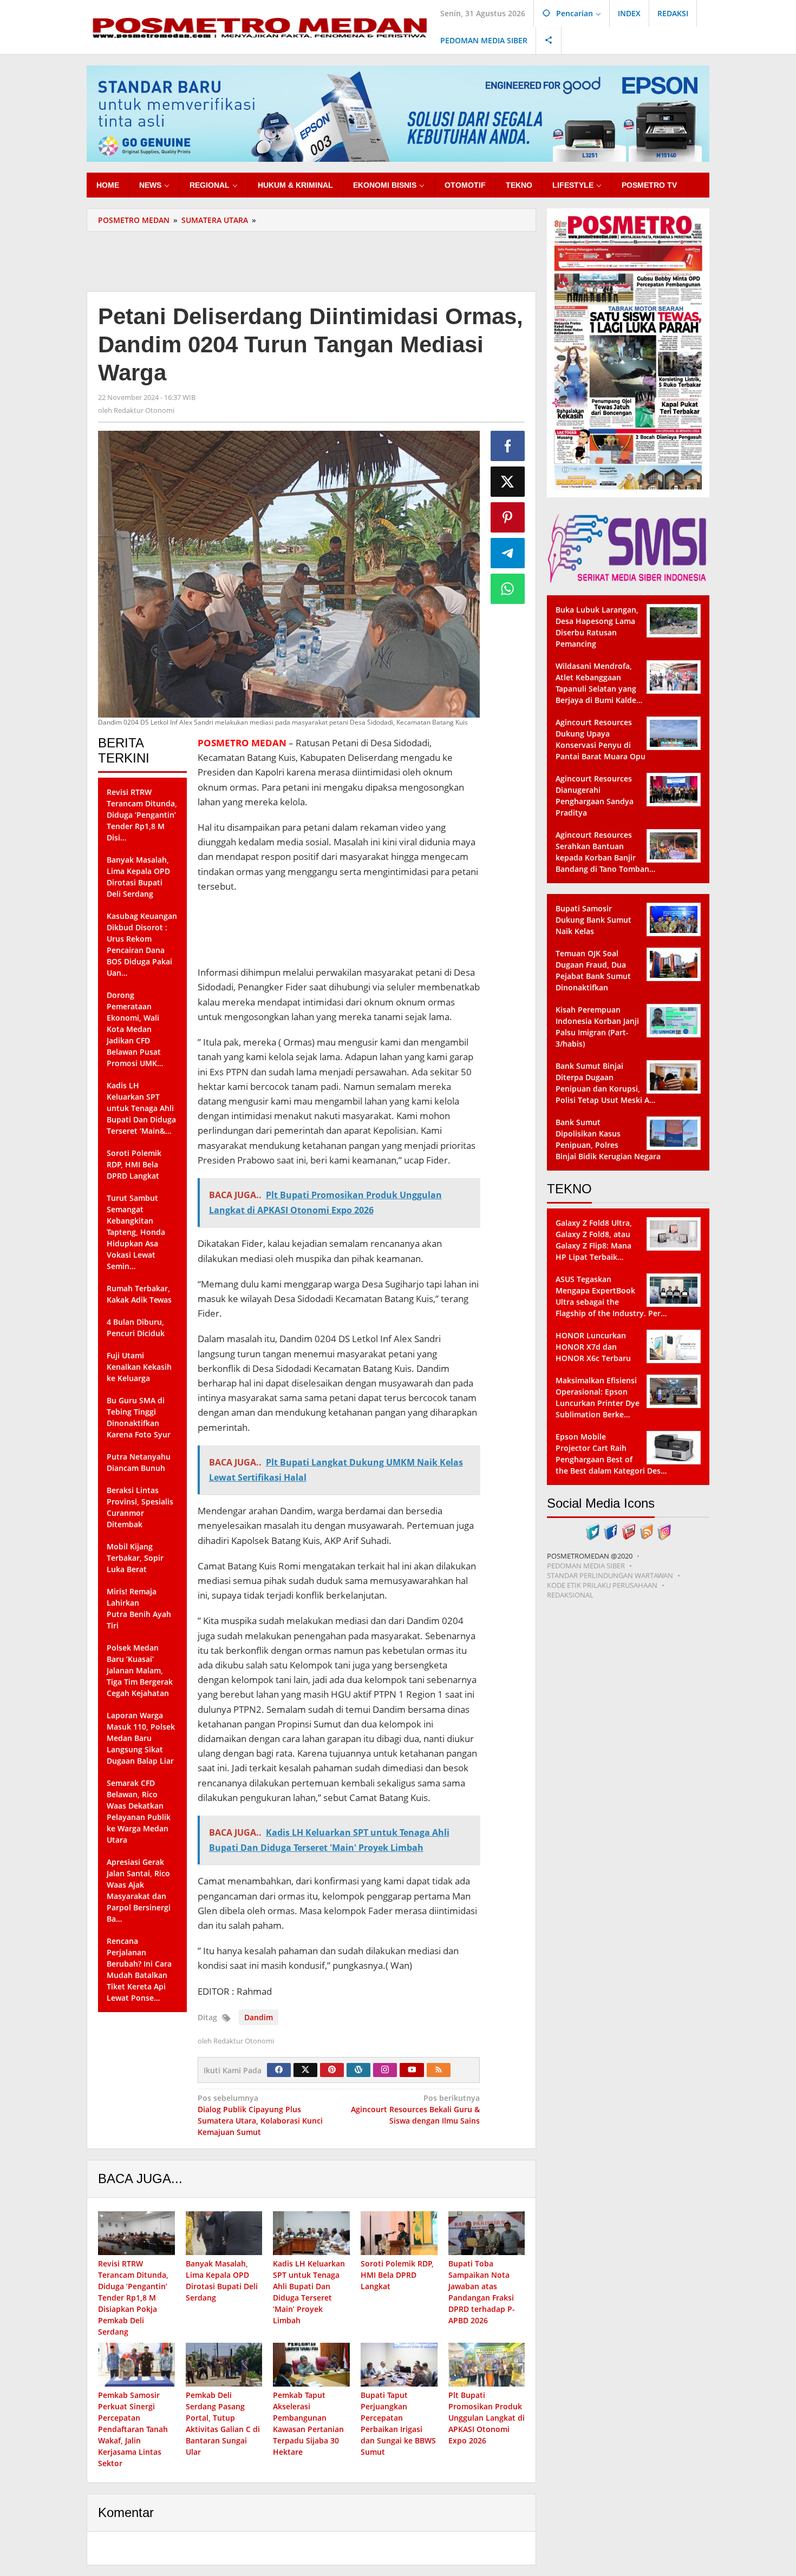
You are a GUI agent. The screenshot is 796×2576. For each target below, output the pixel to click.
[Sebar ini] (508, 446)
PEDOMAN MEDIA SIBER (586, 1566)
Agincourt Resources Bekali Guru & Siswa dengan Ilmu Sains (415, 2109)
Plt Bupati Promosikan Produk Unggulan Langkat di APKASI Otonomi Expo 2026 (487, 2418)
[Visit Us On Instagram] (664, 1531)
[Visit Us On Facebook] (611, 1531)
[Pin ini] (508, 517)
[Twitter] (305, 2070)
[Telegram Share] (508, 553)
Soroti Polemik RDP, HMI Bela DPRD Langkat (397, 2275)
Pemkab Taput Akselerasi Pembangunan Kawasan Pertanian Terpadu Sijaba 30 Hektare (308, 2423)
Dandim (259, 2017)
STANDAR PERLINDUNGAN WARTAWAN (610, 1575)
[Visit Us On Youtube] (628, 1531)
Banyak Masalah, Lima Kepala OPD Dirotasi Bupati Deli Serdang (222, 2281)
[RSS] (439, 2070)
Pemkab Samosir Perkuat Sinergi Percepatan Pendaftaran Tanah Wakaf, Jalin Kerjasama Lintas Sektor (133, 2429)
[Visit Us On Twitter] (593, 1531)
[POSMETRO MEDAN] (259, 26)
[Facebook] (279, 2070)
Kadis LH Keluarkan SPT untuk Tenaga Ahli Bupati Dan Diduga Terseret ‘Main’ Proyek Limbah (309, 2292)
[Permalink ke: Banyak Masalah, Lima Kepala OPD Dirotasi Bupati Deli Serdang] (224, 2233)
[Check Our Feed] (646, 1531)
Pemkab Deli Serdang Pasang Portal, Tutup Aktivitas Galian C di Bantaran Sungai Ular (223, 2423)
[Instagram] (385, 2070)
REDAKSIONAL (570, 1595)
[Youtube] (412, 2070)
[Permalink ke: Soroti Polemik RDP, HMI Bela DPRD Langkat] (399, 2233)
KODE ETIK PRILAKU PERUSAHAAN (602, 1585)
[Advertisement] (311, 260)
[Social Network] (549, 41)
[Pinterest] (332, 2070)
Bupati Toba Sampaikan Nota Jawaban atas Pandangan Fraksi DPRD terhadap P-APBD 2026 (482, 2292)
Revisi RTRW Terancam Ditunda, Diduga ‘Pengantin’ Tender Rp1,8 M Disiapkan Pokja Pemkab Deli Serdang (133, 2298)
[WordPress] (358, 2070)
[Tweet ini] (508, 482)
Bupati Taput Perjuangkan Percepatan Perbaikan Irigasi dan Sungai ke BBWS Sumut (398, 2423)
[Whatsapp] (508, 589)
